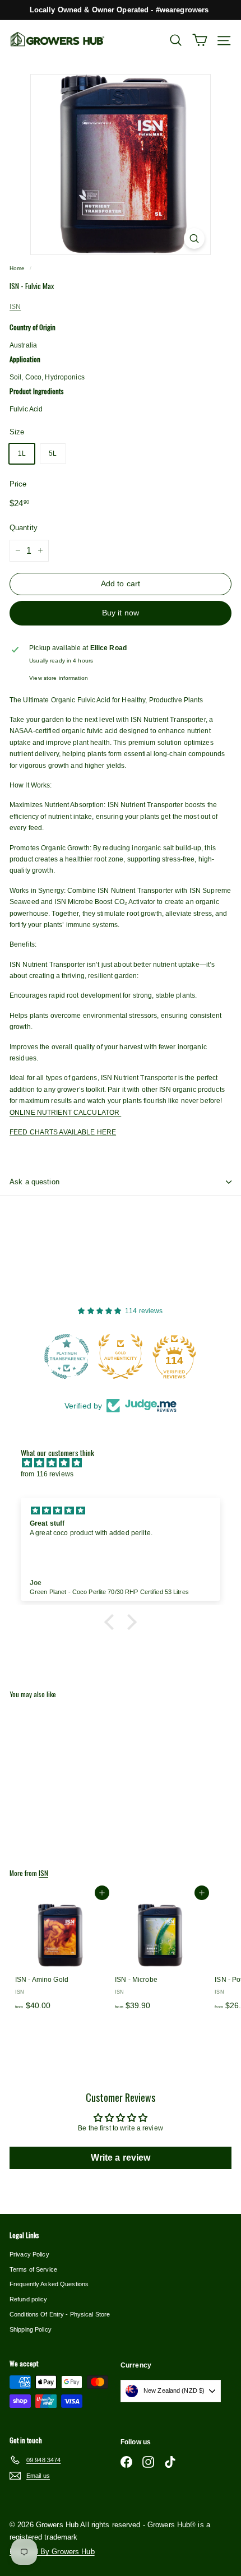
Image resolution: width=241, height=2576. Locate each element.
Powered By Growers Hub (52, 2552)
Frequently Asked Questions (49, 2284)
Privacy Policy (29, 2254)
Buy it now (121, 613)
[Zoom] (194, 238)
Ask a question (34, 1182)
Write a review (121, 2158)
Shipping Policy (31, 2329)
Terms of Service (33, 2269)
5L (53, 453)
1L (22, 453)
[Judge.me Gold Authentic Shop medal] (67, 1356)
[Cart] (200, 40)
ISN (15, 307)
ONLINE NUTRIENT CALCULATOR (65, 1113)
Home (17, 268)
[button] (112, 1622)
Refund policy (29, 2299)
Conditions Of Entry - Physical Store (60, 2314)
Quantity (24, 528)
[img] (126, 1463)
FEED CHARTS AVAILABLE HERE (63, 1132)
